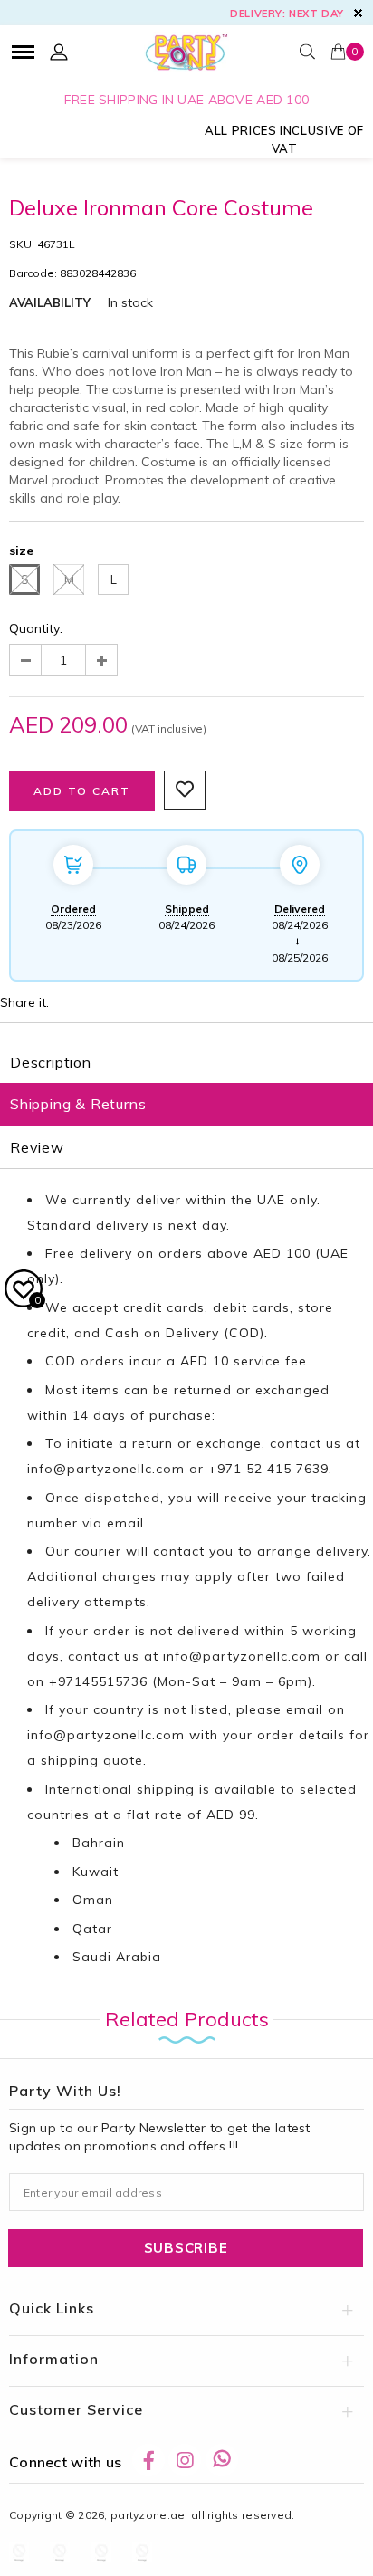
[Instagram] (185, 2460)
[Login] (59, 52)
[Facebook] (148, 2460)
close (358, 13)
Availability (50, 302)
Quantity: (36, 628)
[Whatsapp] (222, 2460)
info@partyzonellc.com (106, 1469)
